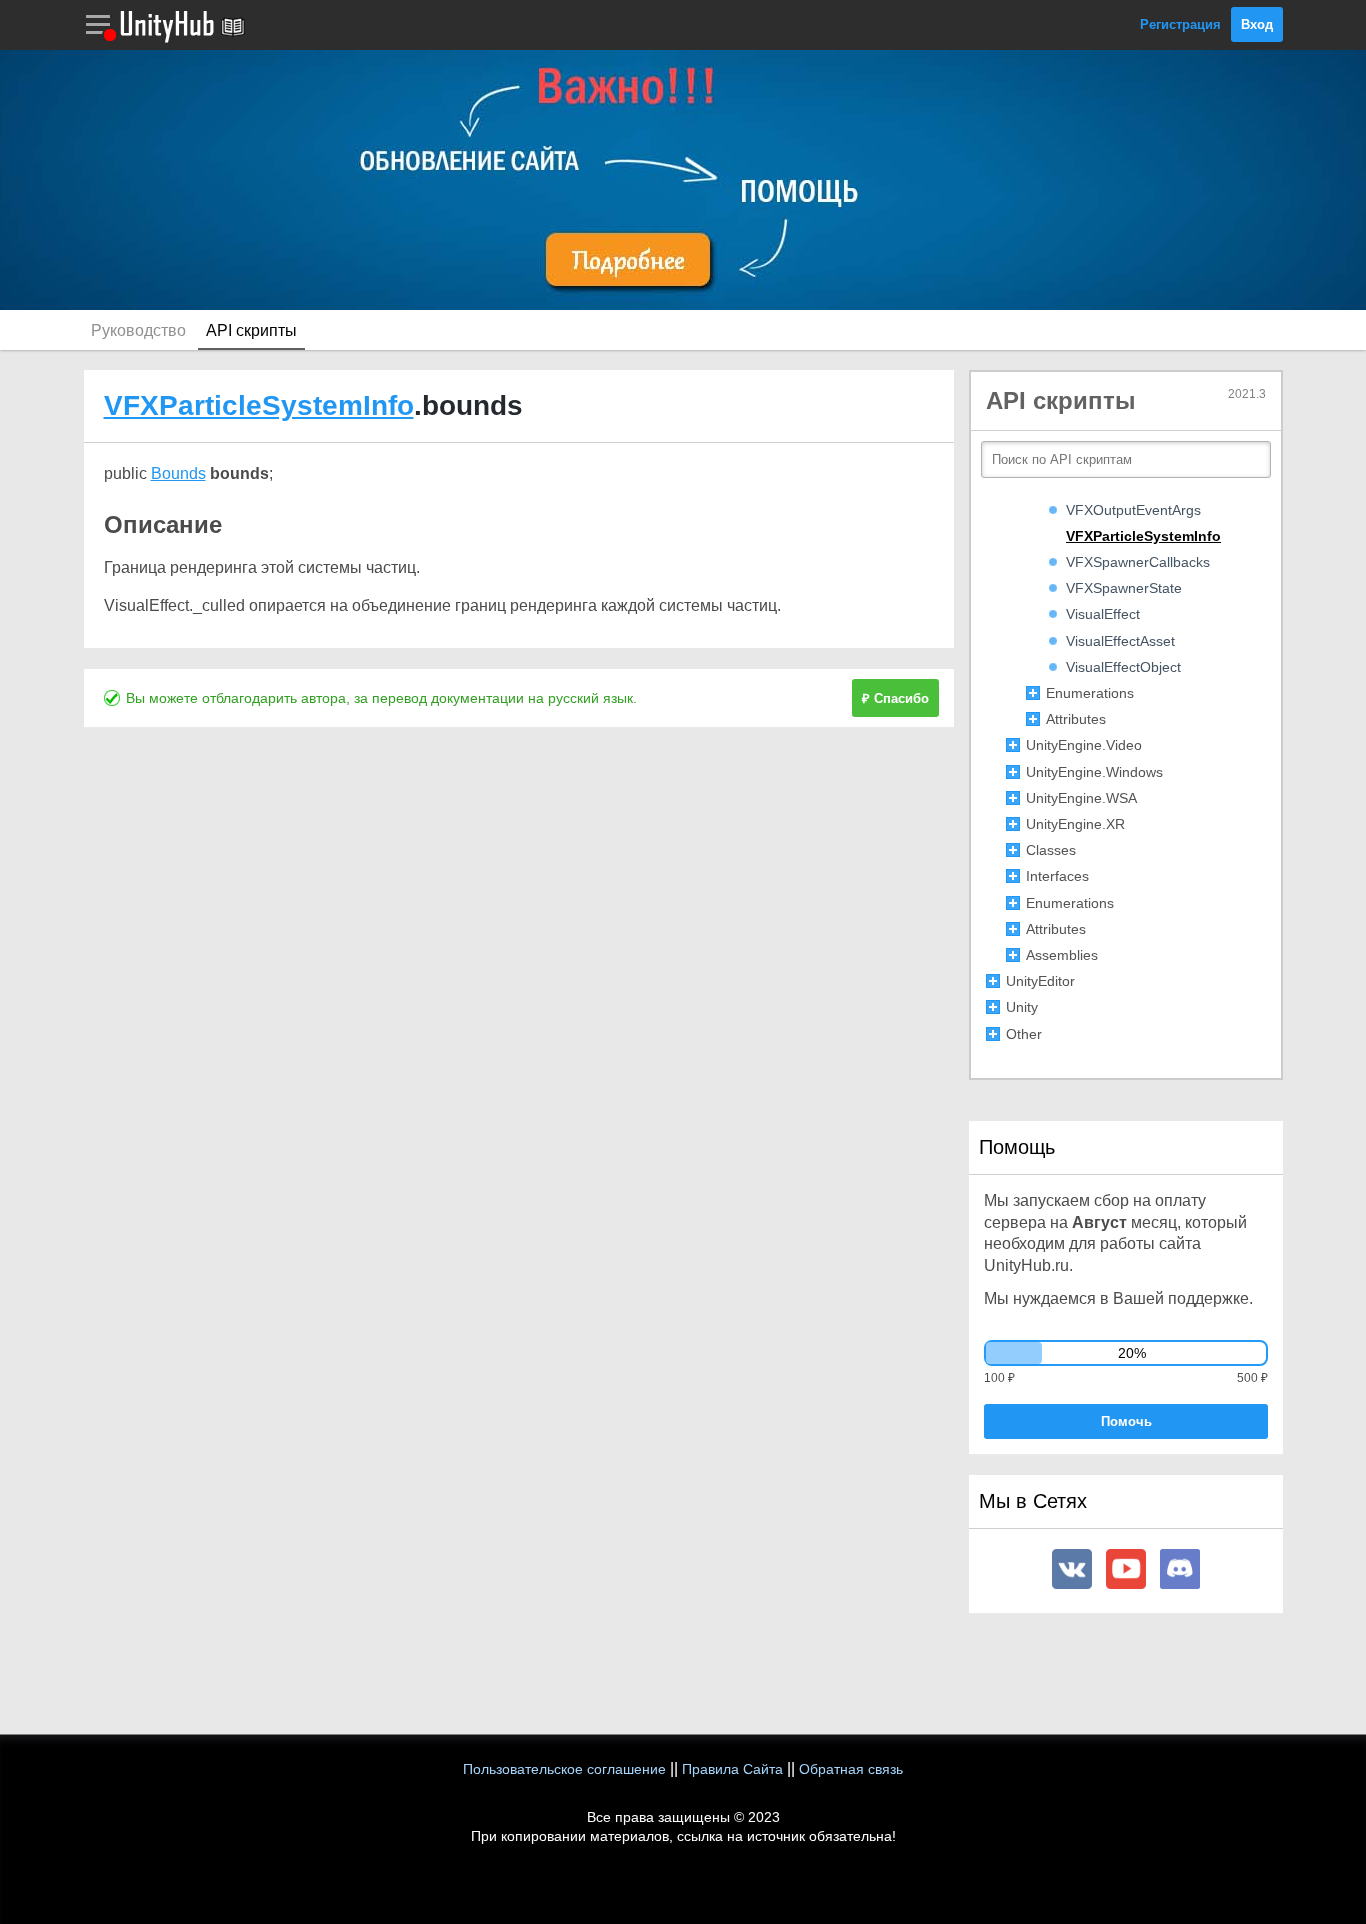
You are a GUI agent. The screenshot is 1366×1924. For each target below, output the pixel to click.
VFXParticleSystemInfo (259, 405)
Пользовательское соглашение (564, 1769)
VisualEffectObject (1123, 667)
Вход (1257, 24)
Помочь (1126, 1421)
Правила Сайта (732, 1769)
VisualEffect (1103, 614)
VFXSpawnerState (1124, 588)
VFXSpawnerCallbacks (1138, 562)
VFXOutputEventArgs (1133, 510)
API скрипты (251, 330)
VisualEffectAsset (1120, 641)
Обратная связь (851, 1769)
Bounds (178, 473)
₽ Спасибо (895, 698)
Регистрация (1180, 24)
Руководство (138, 330)
